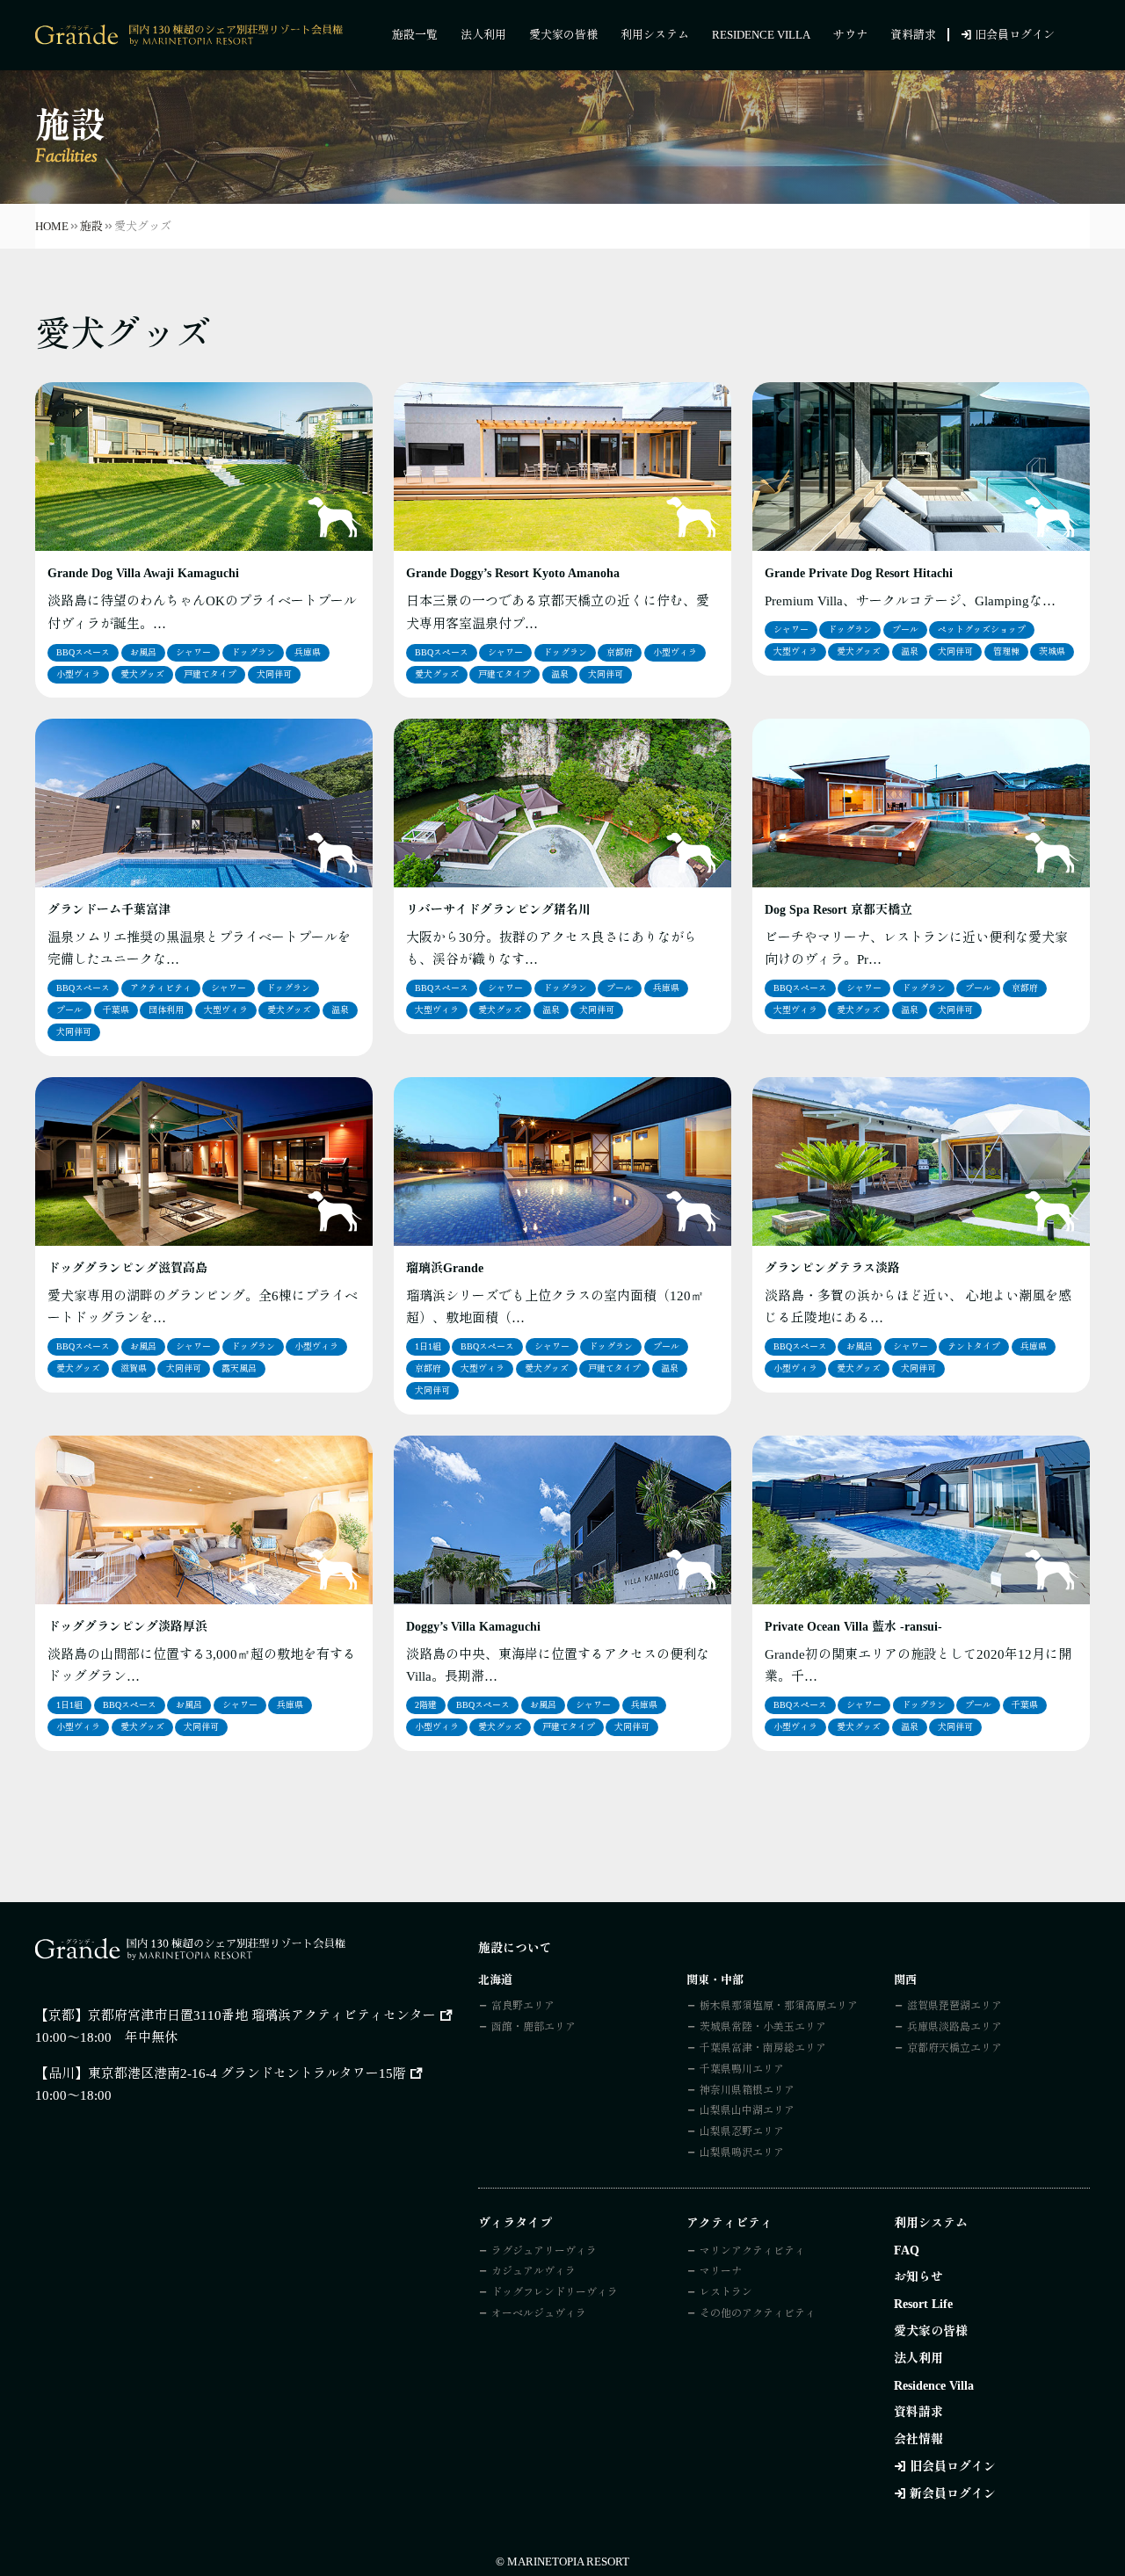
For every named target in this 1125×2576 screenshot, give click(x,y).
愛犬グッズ (142, 674)
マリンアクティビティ (752, 2251)
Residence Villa (761, 35)
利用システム (655, 35)
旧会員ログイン (1015, 35)
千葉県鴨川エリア (742, 2069)
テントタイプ (974, 1346)
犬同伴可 (274, 674)
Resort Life (923, 2304)
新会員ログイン (953, 2494)
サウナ (850, 35)
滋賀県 (134, 1368)
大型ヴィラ (795, 651)
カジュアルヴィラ (533, 2271)
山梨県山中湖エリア (747, 2110)
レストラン (726, 2292)
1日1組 (428, 1346)
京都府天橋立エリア (954, 2048)
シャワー (193, 652)
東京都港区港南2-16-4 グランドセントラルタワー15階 (247, 2073)
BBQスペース (83, 652)
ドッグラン (253, 652)
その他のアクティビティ (758, 2313)
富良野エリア (523, 2006)
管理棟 (1006, 651)
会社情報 (918, 2439)
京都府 (620, 652)
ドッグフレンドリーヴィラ (555, 2292)
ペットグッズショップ (982, 630)
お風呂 (143, 652)
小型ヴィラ (78, 674)
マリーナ (721, 2271)
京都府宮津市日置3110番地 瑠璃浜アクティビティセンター (262, 2015)
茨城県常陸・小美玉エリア (763, 2027)
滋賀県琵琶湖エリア (954, 2006)
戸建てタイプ (210, 674)
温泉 (560, 674)
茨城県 (1052, 651)
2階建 (426, 1705)
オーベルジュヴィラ (539, 2313)
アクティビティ (161, 988)
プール (905, 630)
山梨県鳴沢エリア (742, 2153)
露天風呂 (239, 1368)
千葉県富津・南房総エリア (763, 2048)
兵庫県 (308, 652)
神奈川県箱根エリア (747, 2090)
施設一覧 (415, 35)
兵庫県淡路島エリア (954, 2027)
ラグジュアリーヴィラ (544, 2251)
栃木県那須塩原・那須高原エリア (779, 2006)
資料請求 (913, 35)
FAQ (907, 2250)
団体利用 (166, 1010)
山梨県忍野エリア (742, 2131)
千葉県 (116, 1010)
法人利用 (483, 35)
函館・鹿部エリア (533, 2027)
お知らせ (918, 2277)
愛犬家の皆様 (563, 35)
